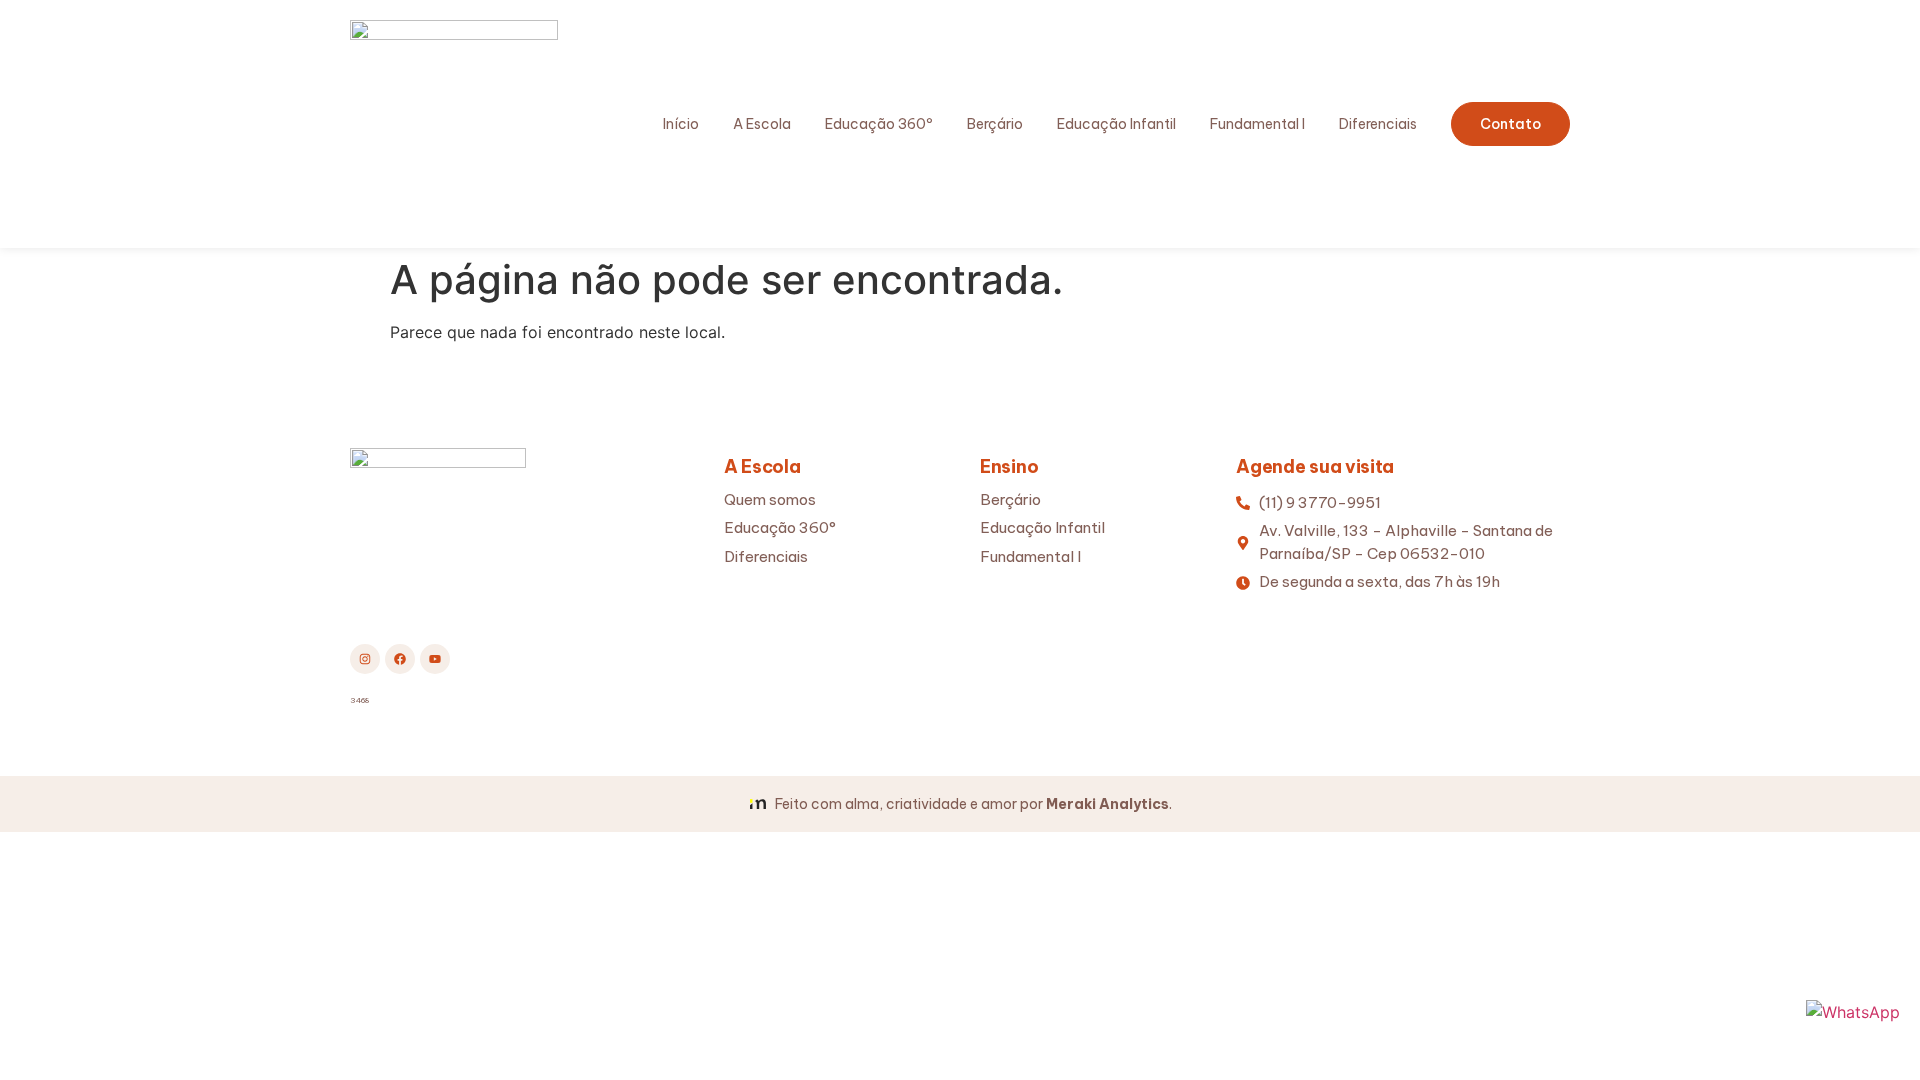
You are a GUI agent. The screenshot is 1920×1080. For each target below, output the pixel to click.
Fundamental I (1257, 124)
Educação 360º (879, 124)
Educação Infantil (1116, 124)
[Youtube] (435, 659)
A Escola (762, 124)
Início (681, 124)
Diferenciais (1378, 124)
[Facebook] (400, 659)
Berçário (995, 124)
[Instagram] (365, 659)
